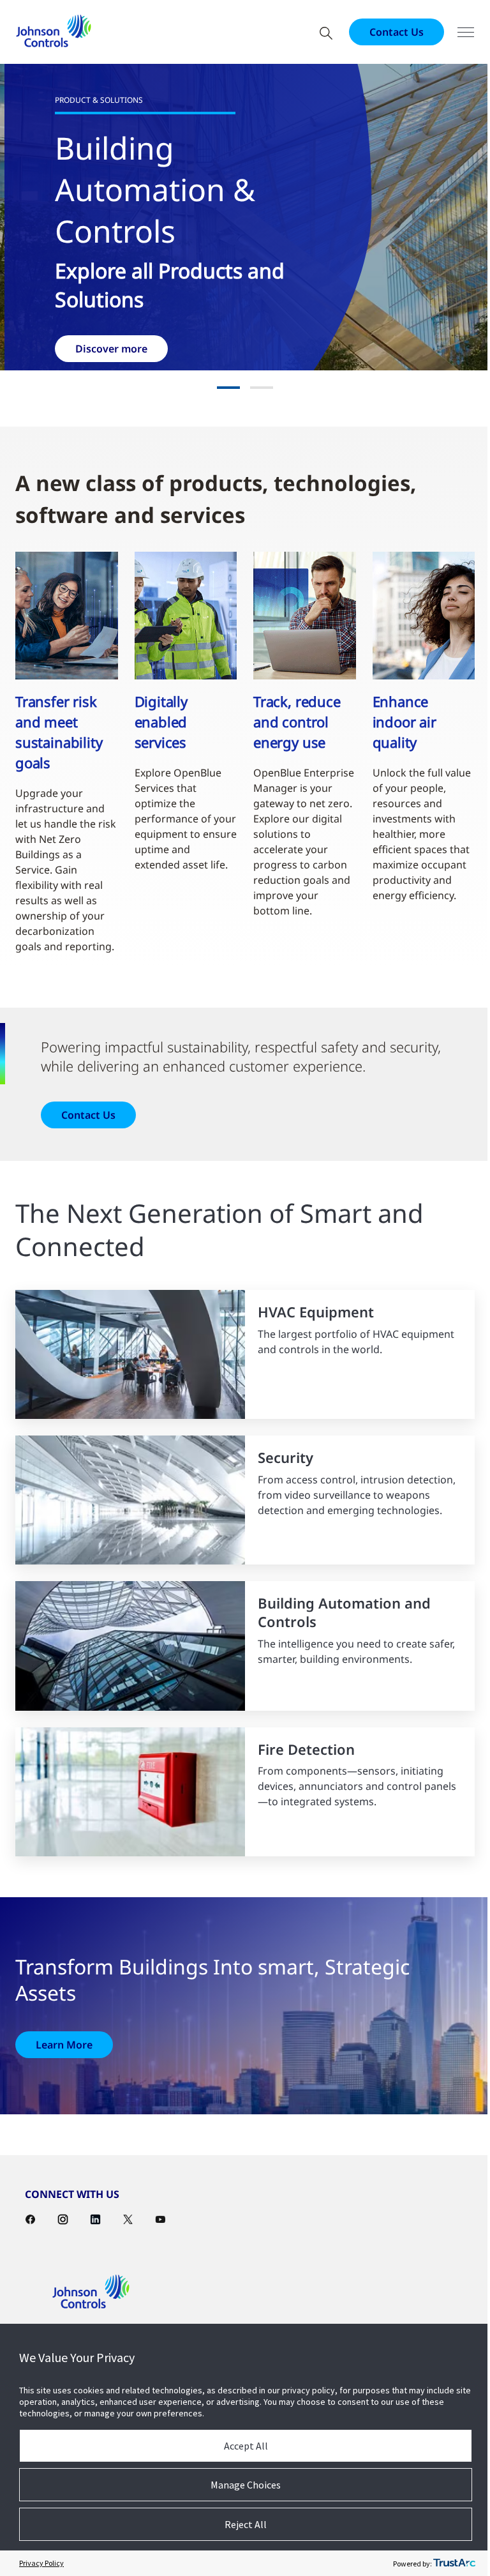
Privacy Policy (41, 2563)
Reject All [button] (241, 2524)
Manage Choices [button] (241, 2485)
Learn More (64, 2034)
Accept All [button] (241, 2446)
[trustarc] (445, 2563)
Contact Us (387, 32)
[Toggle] (456, 32)
